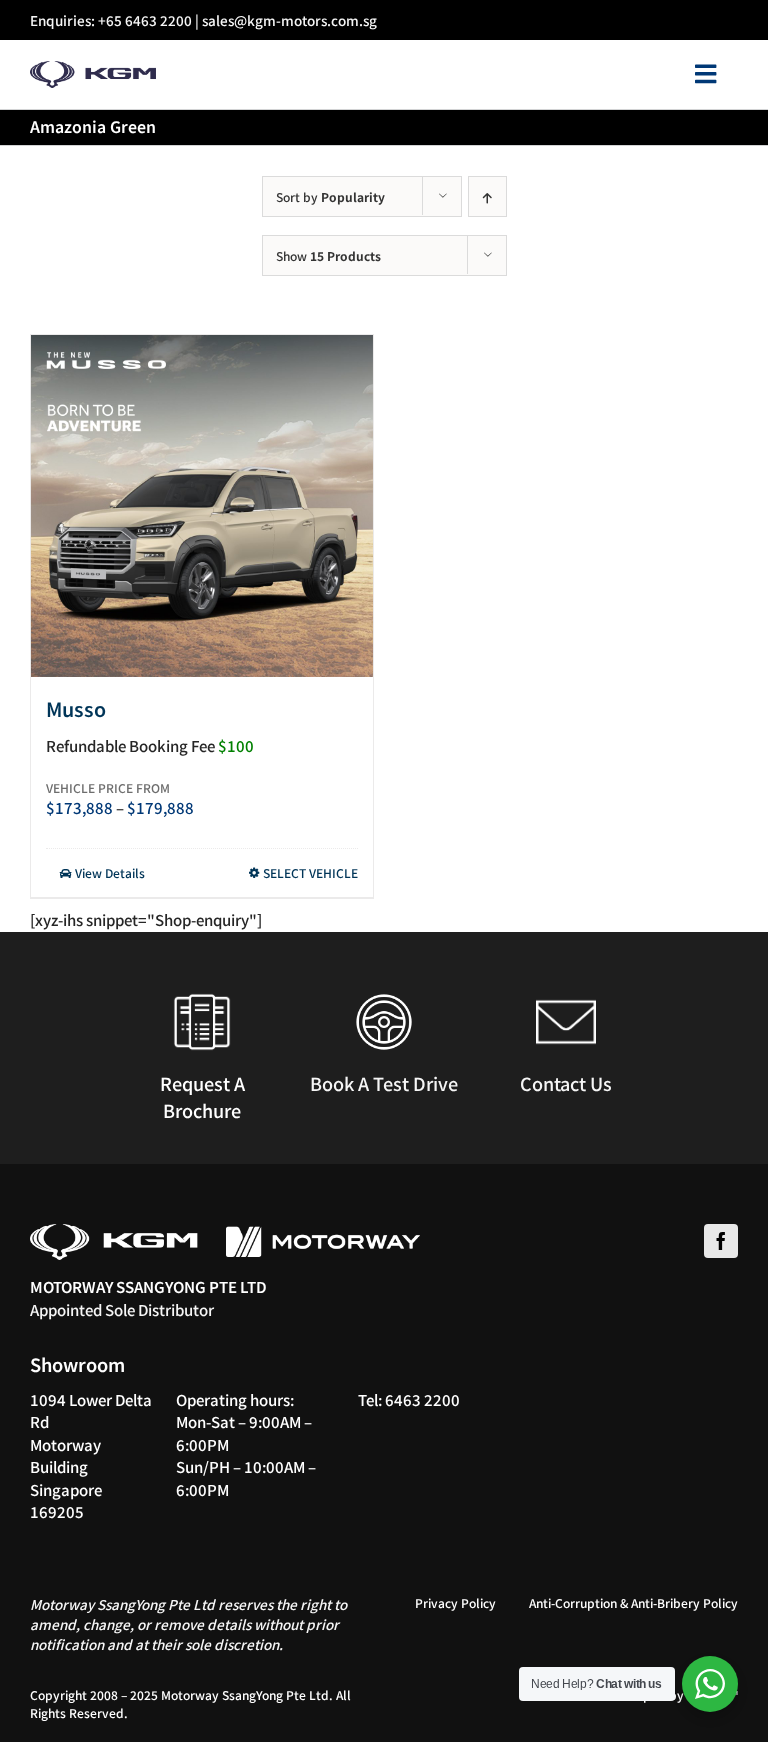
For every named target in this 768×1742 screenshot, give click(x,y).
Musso (76, 708)
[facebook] (721, 1241)
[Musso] (202, 506)
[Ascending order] (487, 196)
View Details (108, 872)
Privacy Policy (455, 1602)
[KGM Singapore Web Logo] (93, 68)
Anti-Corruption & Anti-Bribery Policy (633, 1602)
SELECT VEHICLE (310, 872)
